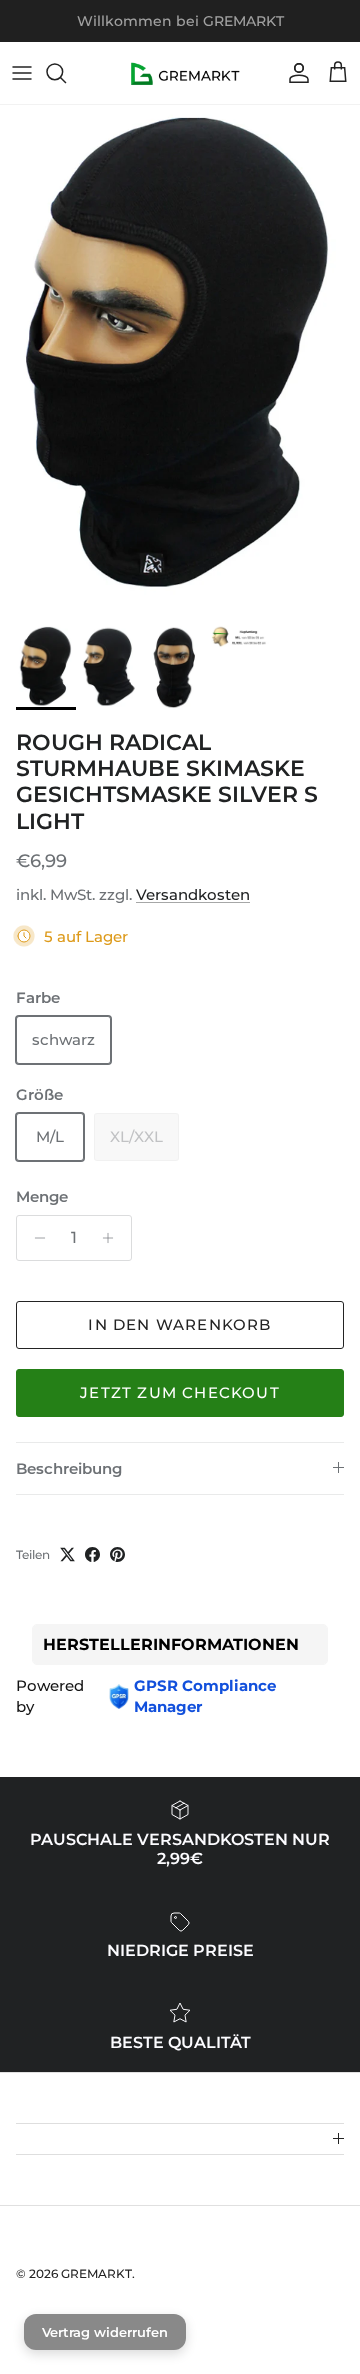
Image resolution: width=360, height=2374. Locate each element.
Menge (42, 1196)
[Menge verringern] (34, 1238)
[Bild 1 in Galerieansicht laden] (180, 360)
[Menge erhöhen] (113, 1238)
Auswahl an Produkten (254, 29)
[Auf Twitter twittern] (67, 1554)
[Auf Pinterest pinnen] (117, 1554)
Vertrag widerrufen (105, 2332)
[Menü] (22, 73)
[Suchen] (66, 73)
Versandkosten (193, 894)
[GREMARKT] (180, 73)
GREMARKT (96, 2273)
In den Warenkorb (179, 1324)
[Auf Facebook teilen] (92, 1554)
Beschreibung (69, 1468)
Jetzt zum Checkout (180, 1392)
